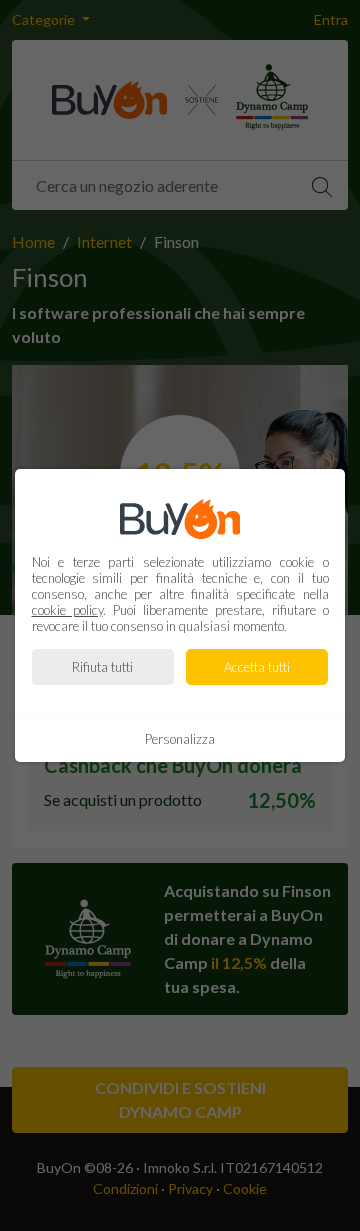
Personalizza (180, 739)
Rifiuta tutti (102, 667)
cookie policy (67, 610)
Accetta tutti (257, 667)
